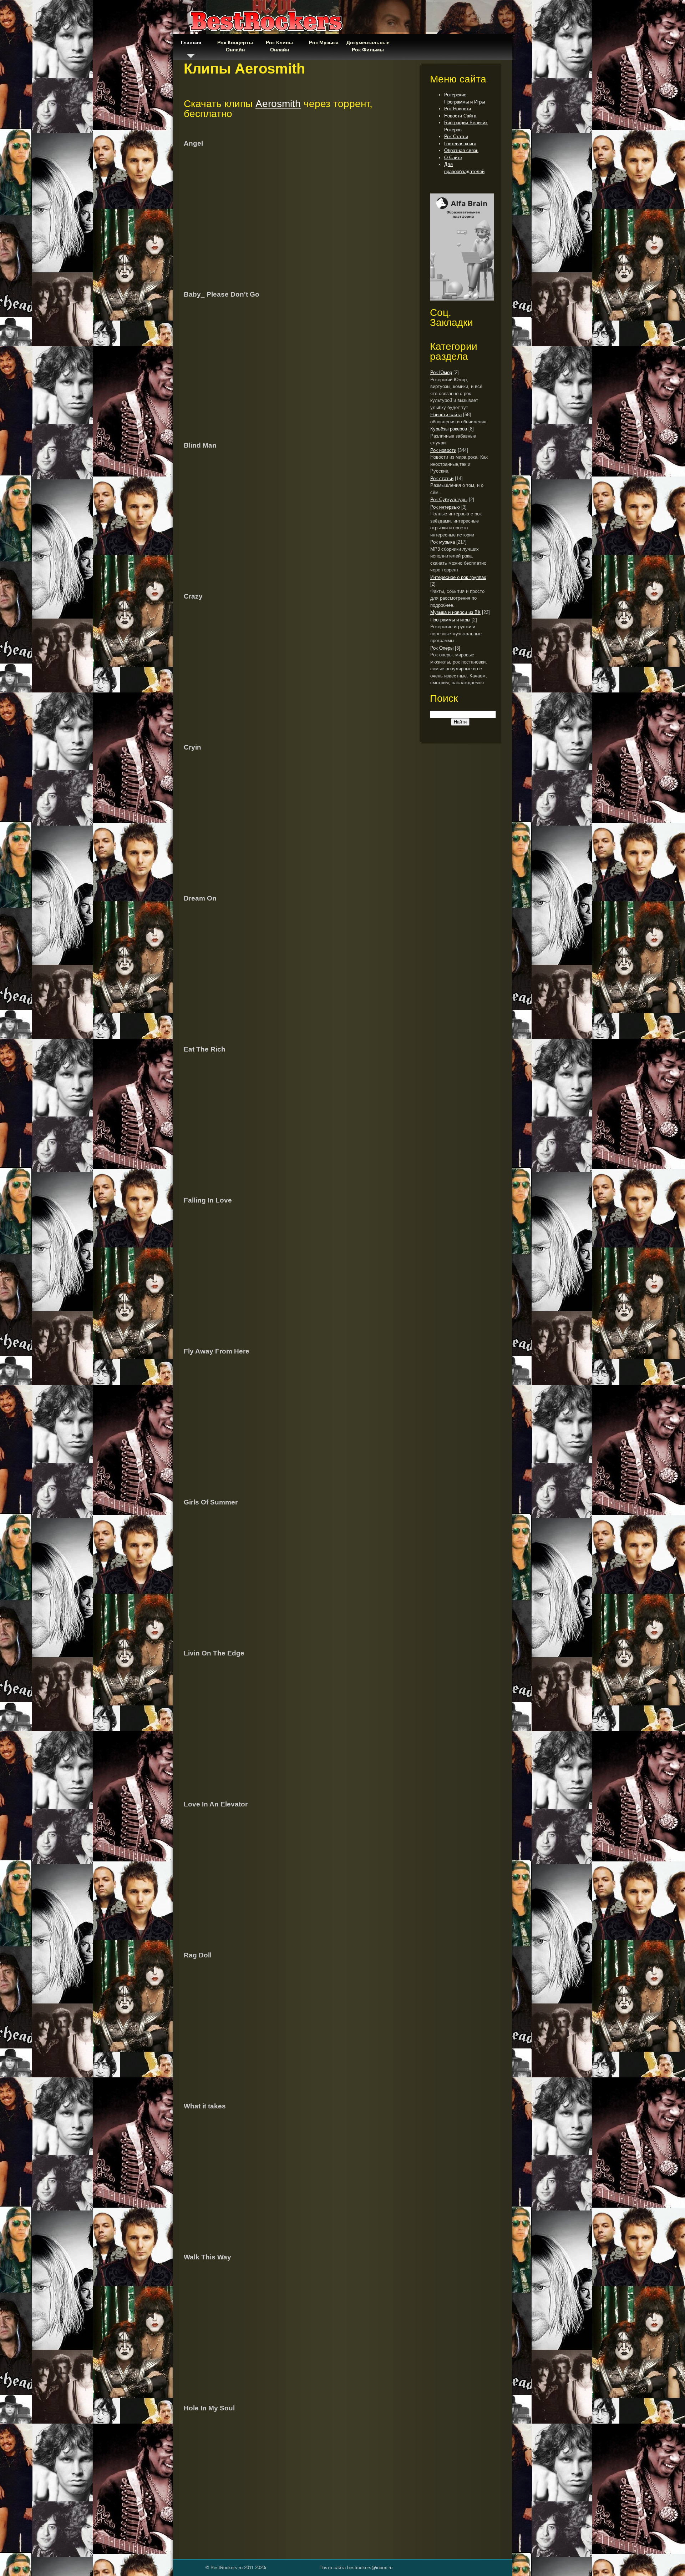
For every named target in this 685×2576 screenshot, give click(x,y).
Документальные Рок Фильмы (368, 46)
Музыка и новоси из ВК (455, 612)
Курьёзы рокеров (449, 429)
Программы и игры (450, 620)
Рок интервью (445, 507)
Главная (191, 42)
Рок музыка (443, 542)
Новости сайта (446, 415)
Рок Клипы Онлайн (279, 46)
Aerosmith (278, 104)
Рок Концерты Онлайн (235, 46)
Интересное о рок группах (458, 577)
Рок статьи (442, 478)
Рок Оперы (442, 648)
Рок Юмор (441, 372)
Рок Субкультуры (449, 500)
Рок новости (443, 450)
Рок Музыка (324, 42)
